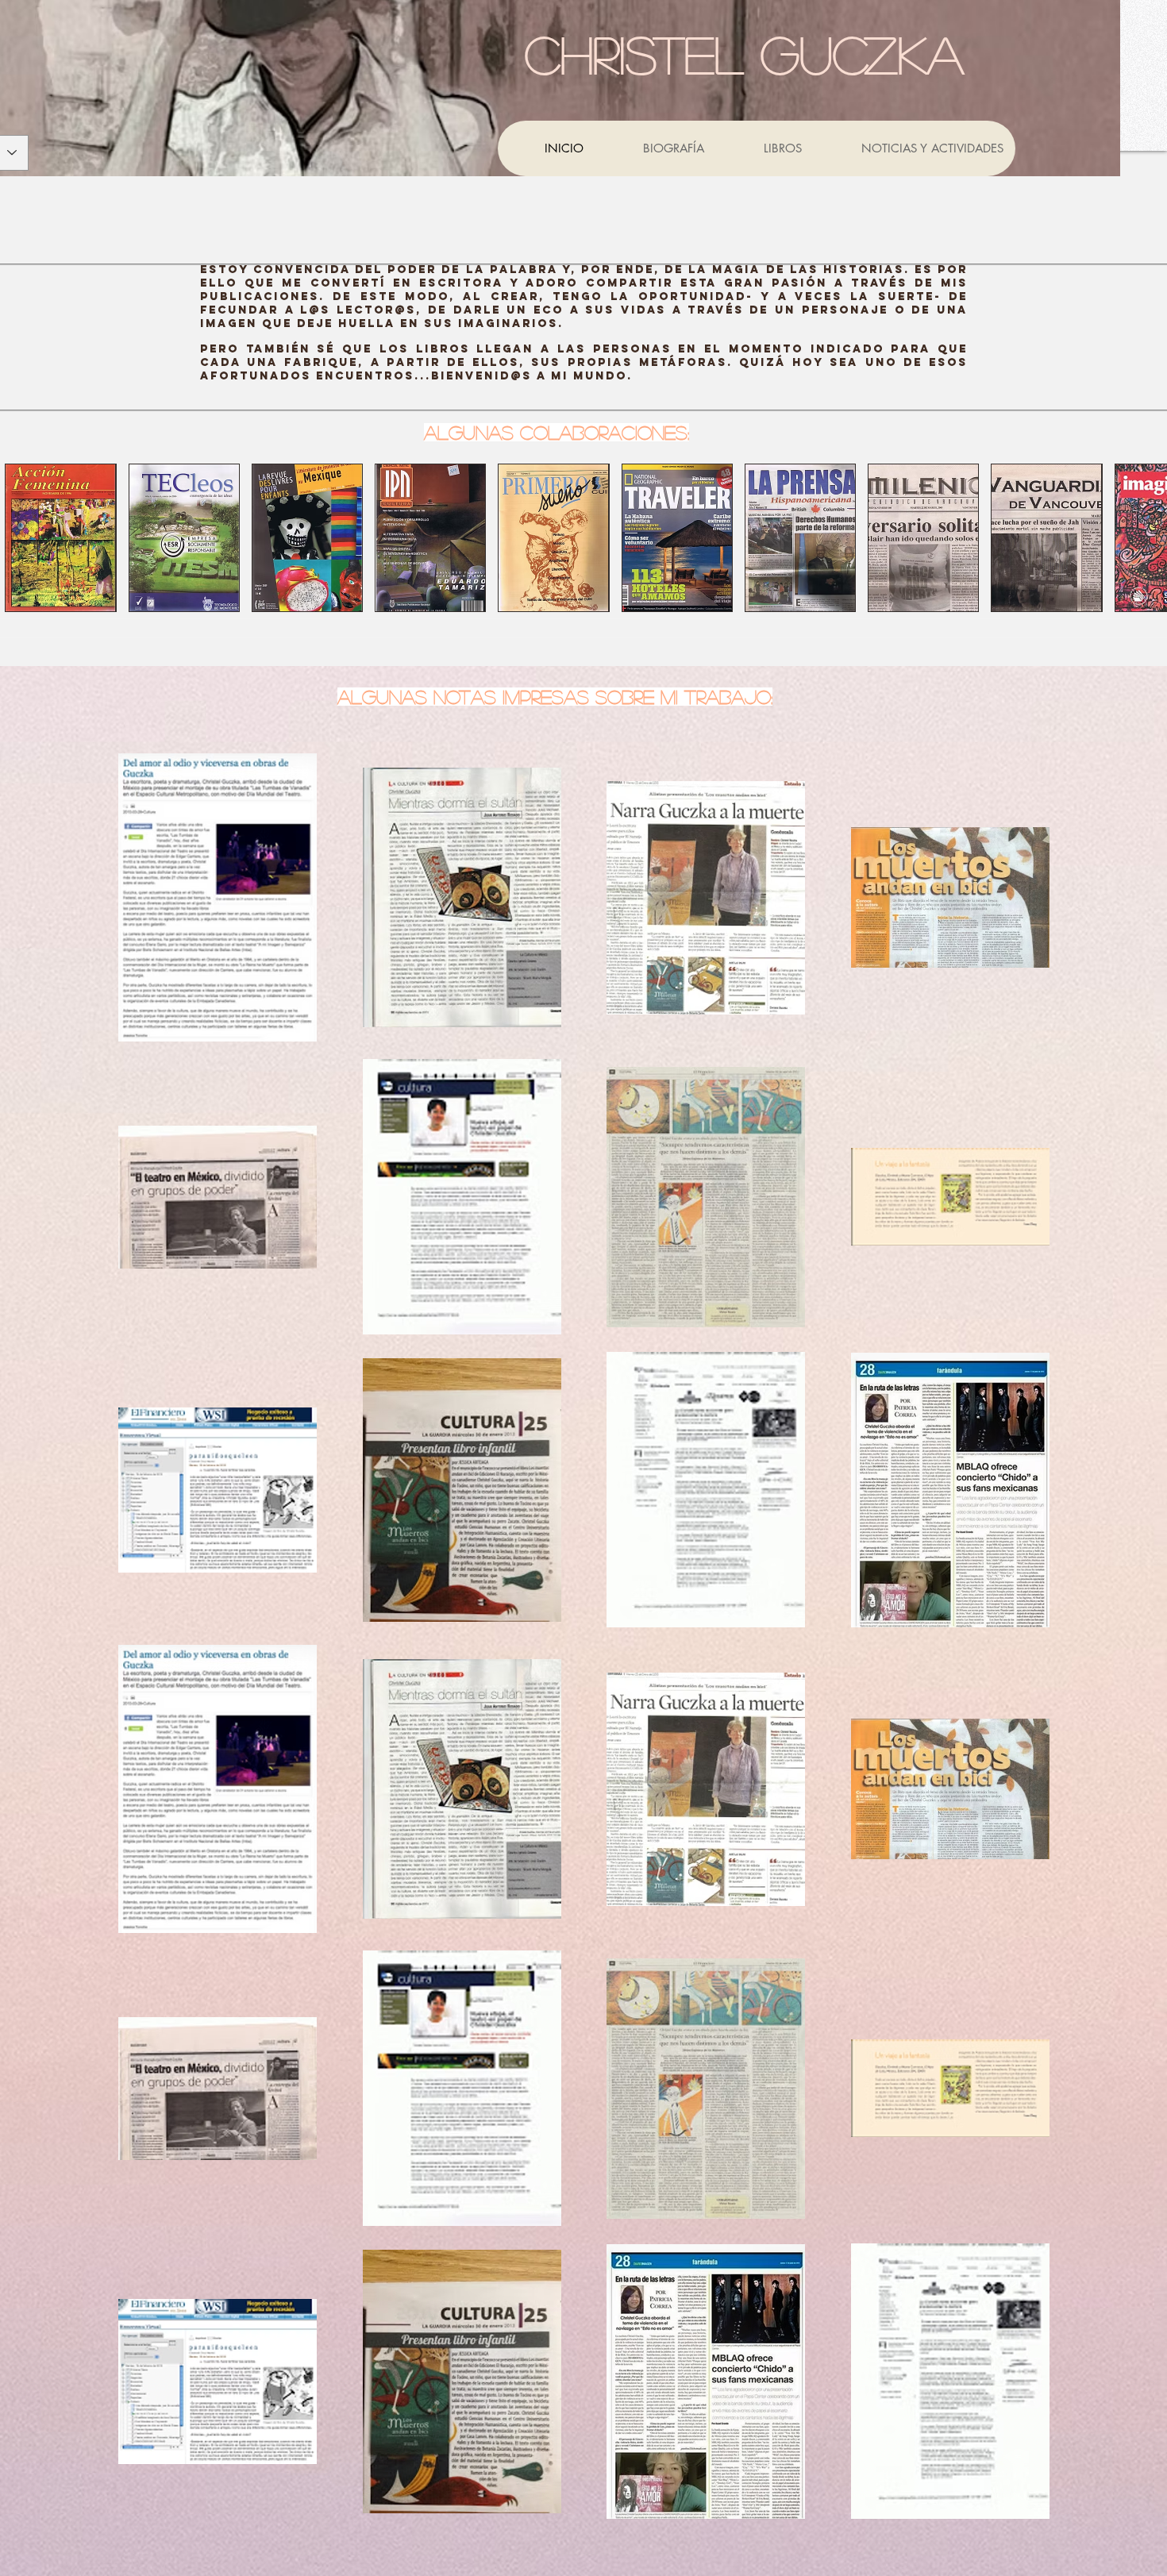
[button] (60, 538)
